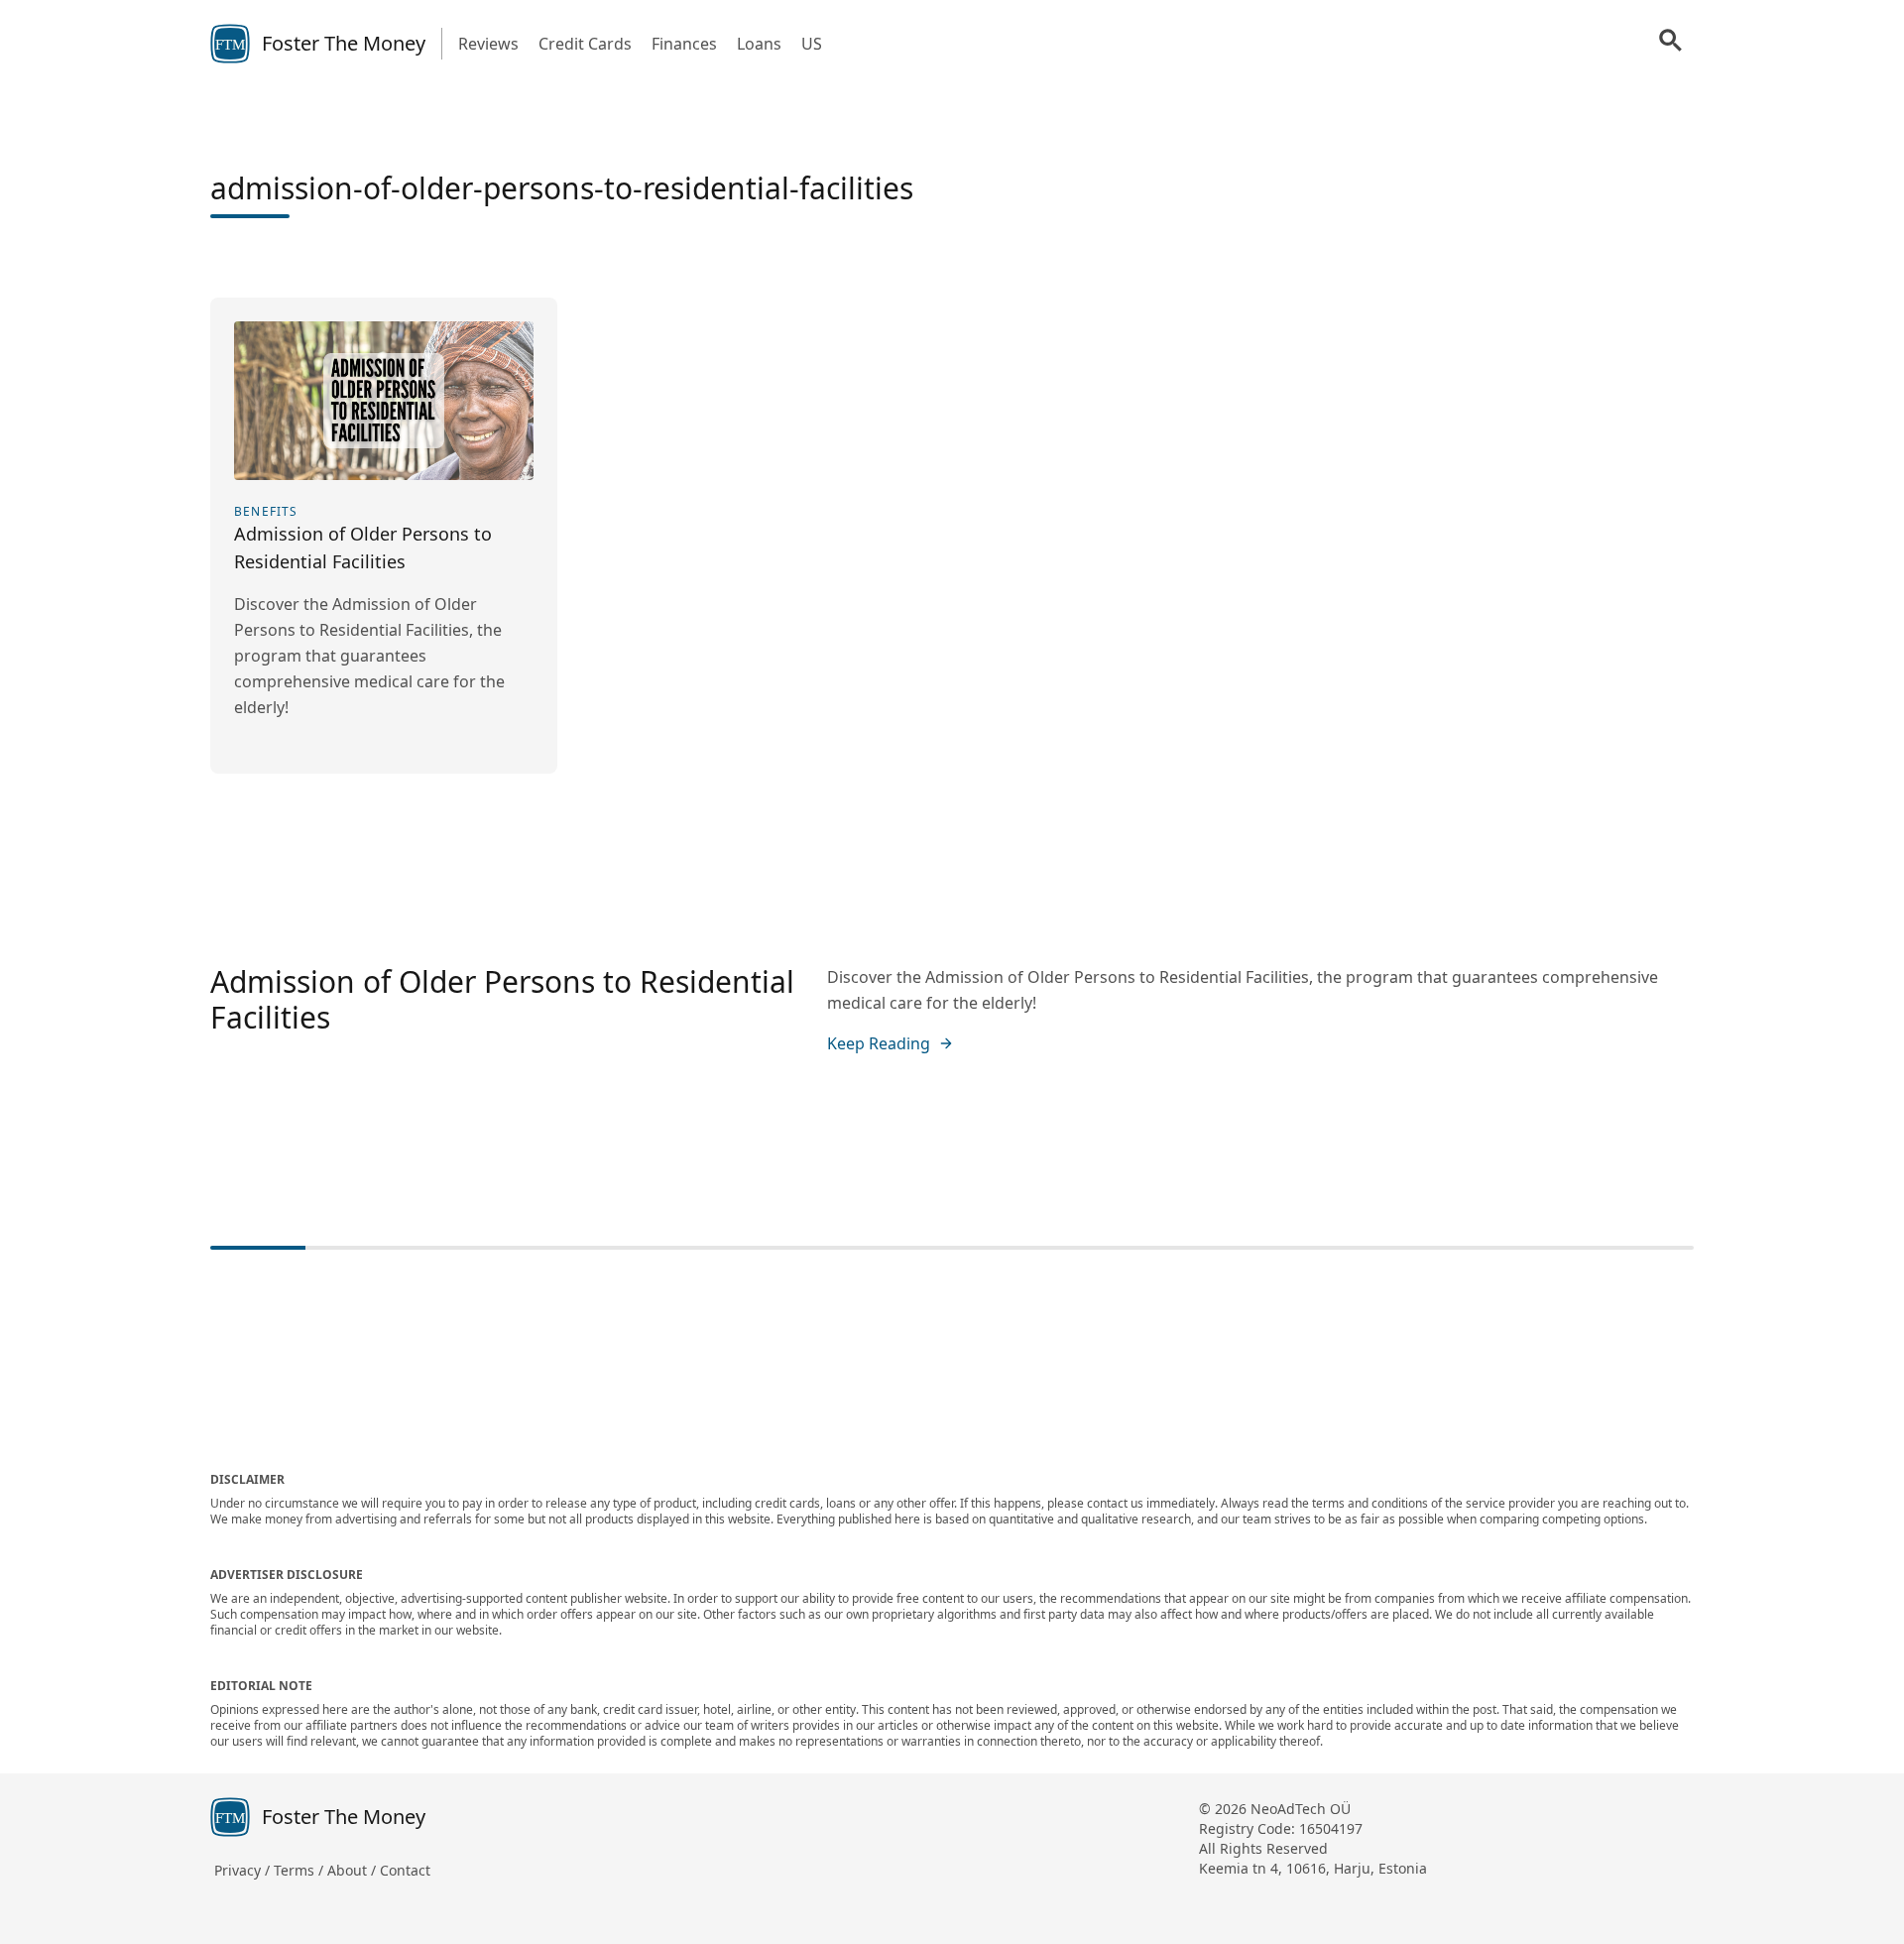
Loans (759, 44)
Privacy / (244, 1870)
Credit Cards (585, 44)
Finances (684, 44)
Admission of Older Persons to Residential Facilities (502, 999)
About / (354, 1870)
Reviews (488, 44)
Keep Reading (879, 1043)
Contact (405, 1870)
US (812, 44)
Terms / (300, 1870)
